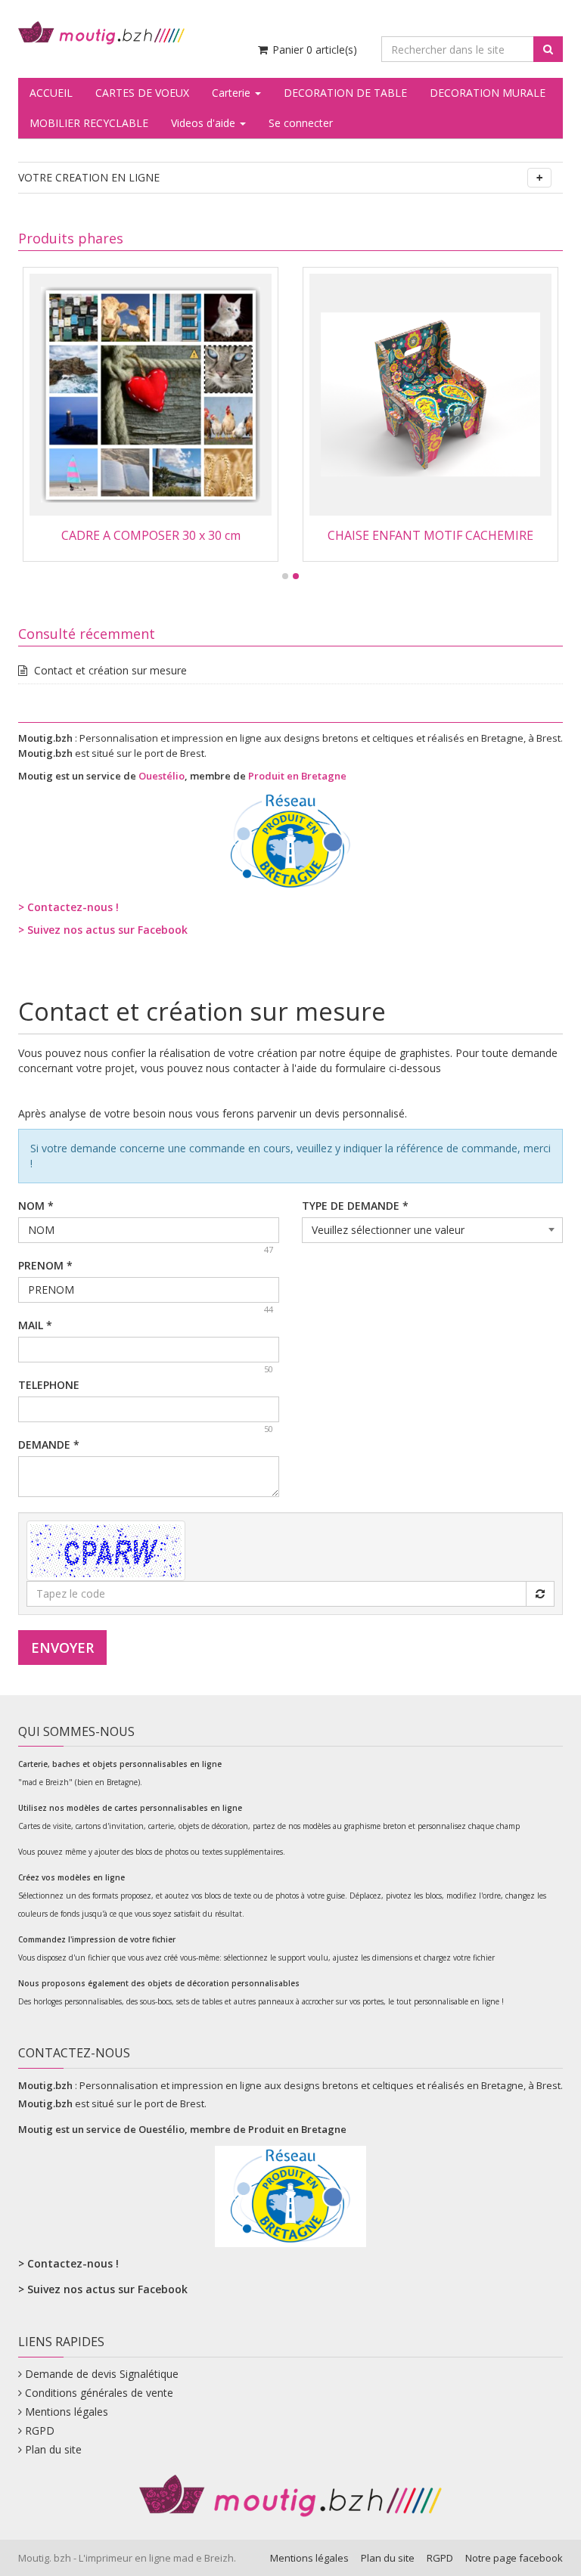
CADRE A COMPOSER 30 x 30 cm (151, 535)
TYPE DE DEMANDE (355, 1206)
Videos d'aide (205, 123)
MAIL (35, 1325)
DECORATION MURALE (488, 93)
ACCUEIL (51, 93)
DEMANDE (49, 1445)
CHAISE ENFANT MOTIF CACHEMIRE (430, 535)
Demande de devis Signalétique (102, 2374)
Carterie (233, 93)
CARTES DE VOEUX (142, 93)
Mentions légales (67, 2412)
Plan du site (53, 2449)
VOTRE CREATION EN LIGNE (89, 177)
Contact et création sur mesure (110, 670)
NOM (36, 1206)
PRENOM (45, 1265)
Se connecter (301, 123)
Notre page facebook (514, 2558)
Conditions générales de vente (99, 2393)
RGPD (40, 2430)
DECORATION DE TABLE (345, 93)
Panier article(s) (313, 50)
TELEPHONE (49, 1385)
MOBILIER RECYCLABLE (89, 123)
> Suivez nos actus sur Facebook (103, 930)
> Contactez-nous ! (68, 907)
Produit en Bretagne (297, 776)
